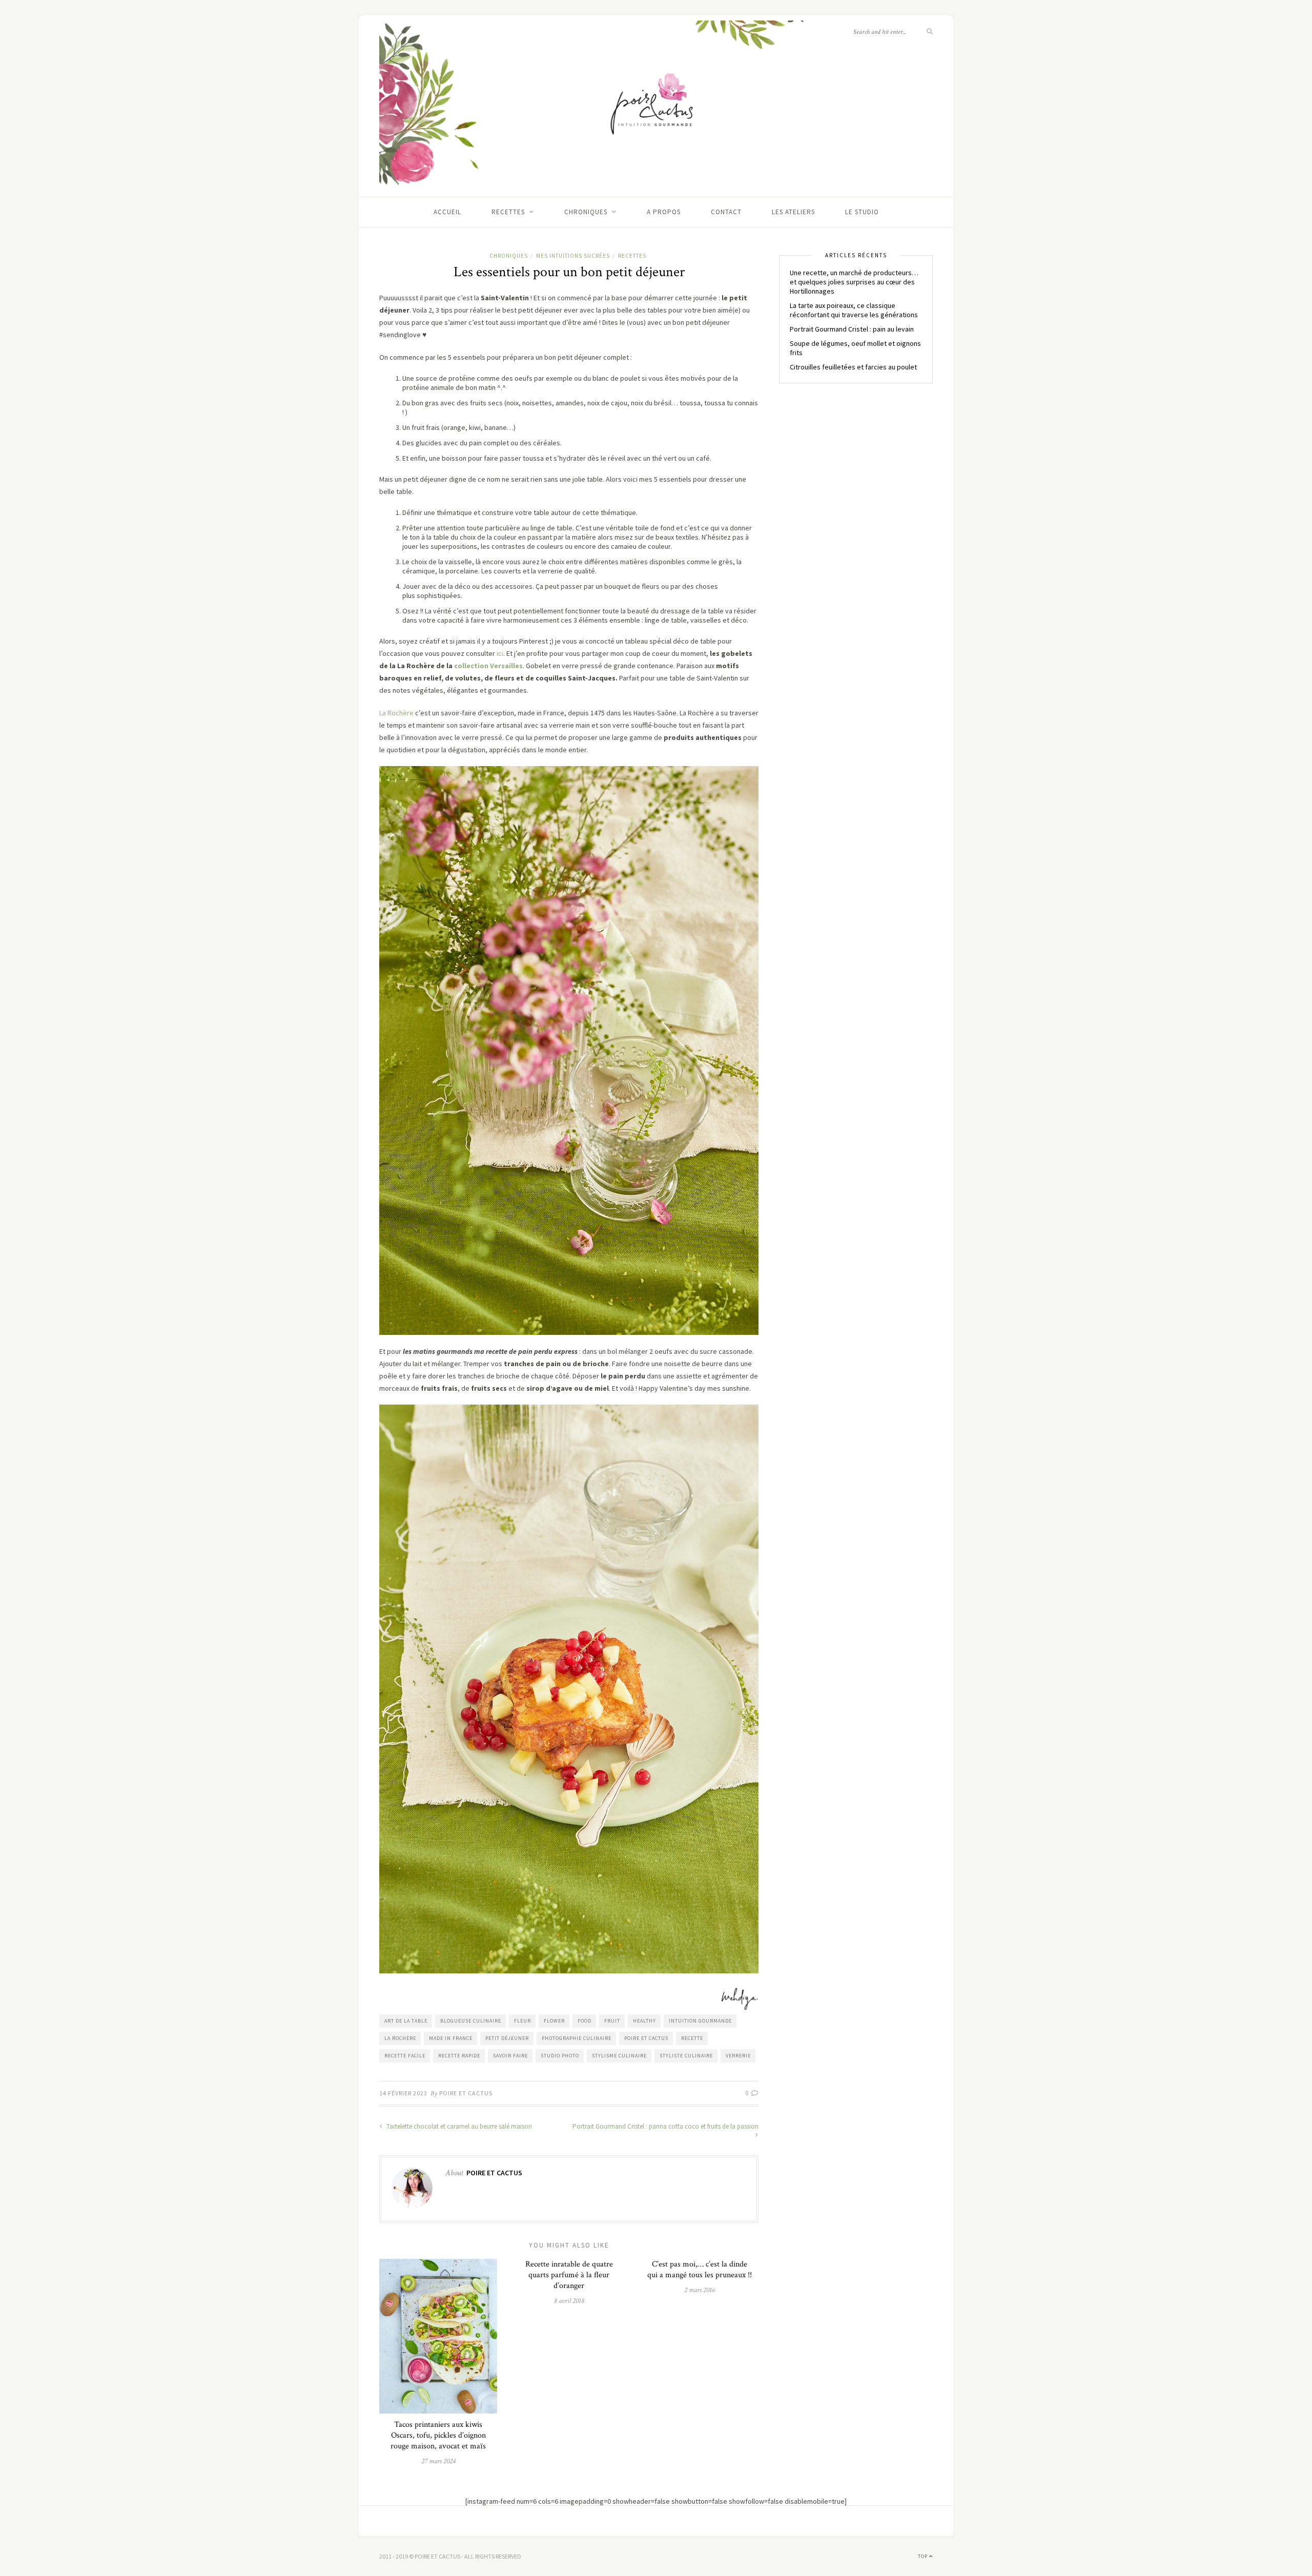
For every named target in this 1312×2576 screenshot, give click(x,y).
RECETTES (508, 212)
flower (554, 2021)
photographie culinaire (577, 2038)
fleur (522, 2021)
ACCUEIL (447, 212)
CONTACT (726, 212)
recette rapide (459, 2056)
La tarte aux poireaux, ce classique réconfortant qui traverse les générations (854, 310)
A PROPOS (664, 212)
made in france (451, 2038)
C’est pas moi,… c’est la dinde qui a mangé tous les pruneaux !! (700, 2270)
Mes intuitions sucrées (573, 256)
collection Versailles (488, 666)
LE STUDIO (862, 212)
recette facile (405, 2056)
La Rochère (396, 713)
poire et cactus (646, 2038)
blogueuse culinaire (471, 2021)
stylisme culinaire (619, 2056)
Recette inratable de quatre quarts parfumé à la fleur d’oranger (569, 2275)
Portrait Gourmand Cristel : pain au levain (852, 329)
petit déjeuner (507, 2038)
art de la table (406, 2021)
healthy (644, 2021)
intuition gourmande (700, 2021)
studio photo (560, 2056)
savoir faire (510, 2056)
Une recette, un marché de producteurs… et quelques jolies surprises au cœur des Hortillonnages (854, 282)
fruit (612, 2021)
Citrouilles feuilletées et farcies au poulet (853, 367)
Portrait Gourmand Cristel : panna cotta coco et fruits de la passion (665, 2126)
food (585, 2021)
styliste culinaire (686, 2056)
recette (692, 2038)
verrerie (738, 2056)
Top (924, 2556)
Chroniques (586, 212)
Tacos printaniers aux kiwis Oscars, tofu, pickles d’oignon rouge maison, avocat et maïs (438, 2435)
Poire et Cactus (466, 2093)
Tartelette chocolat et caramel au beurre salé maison (458, 2126)
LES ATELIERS (793, 212)
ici (499, 653)
